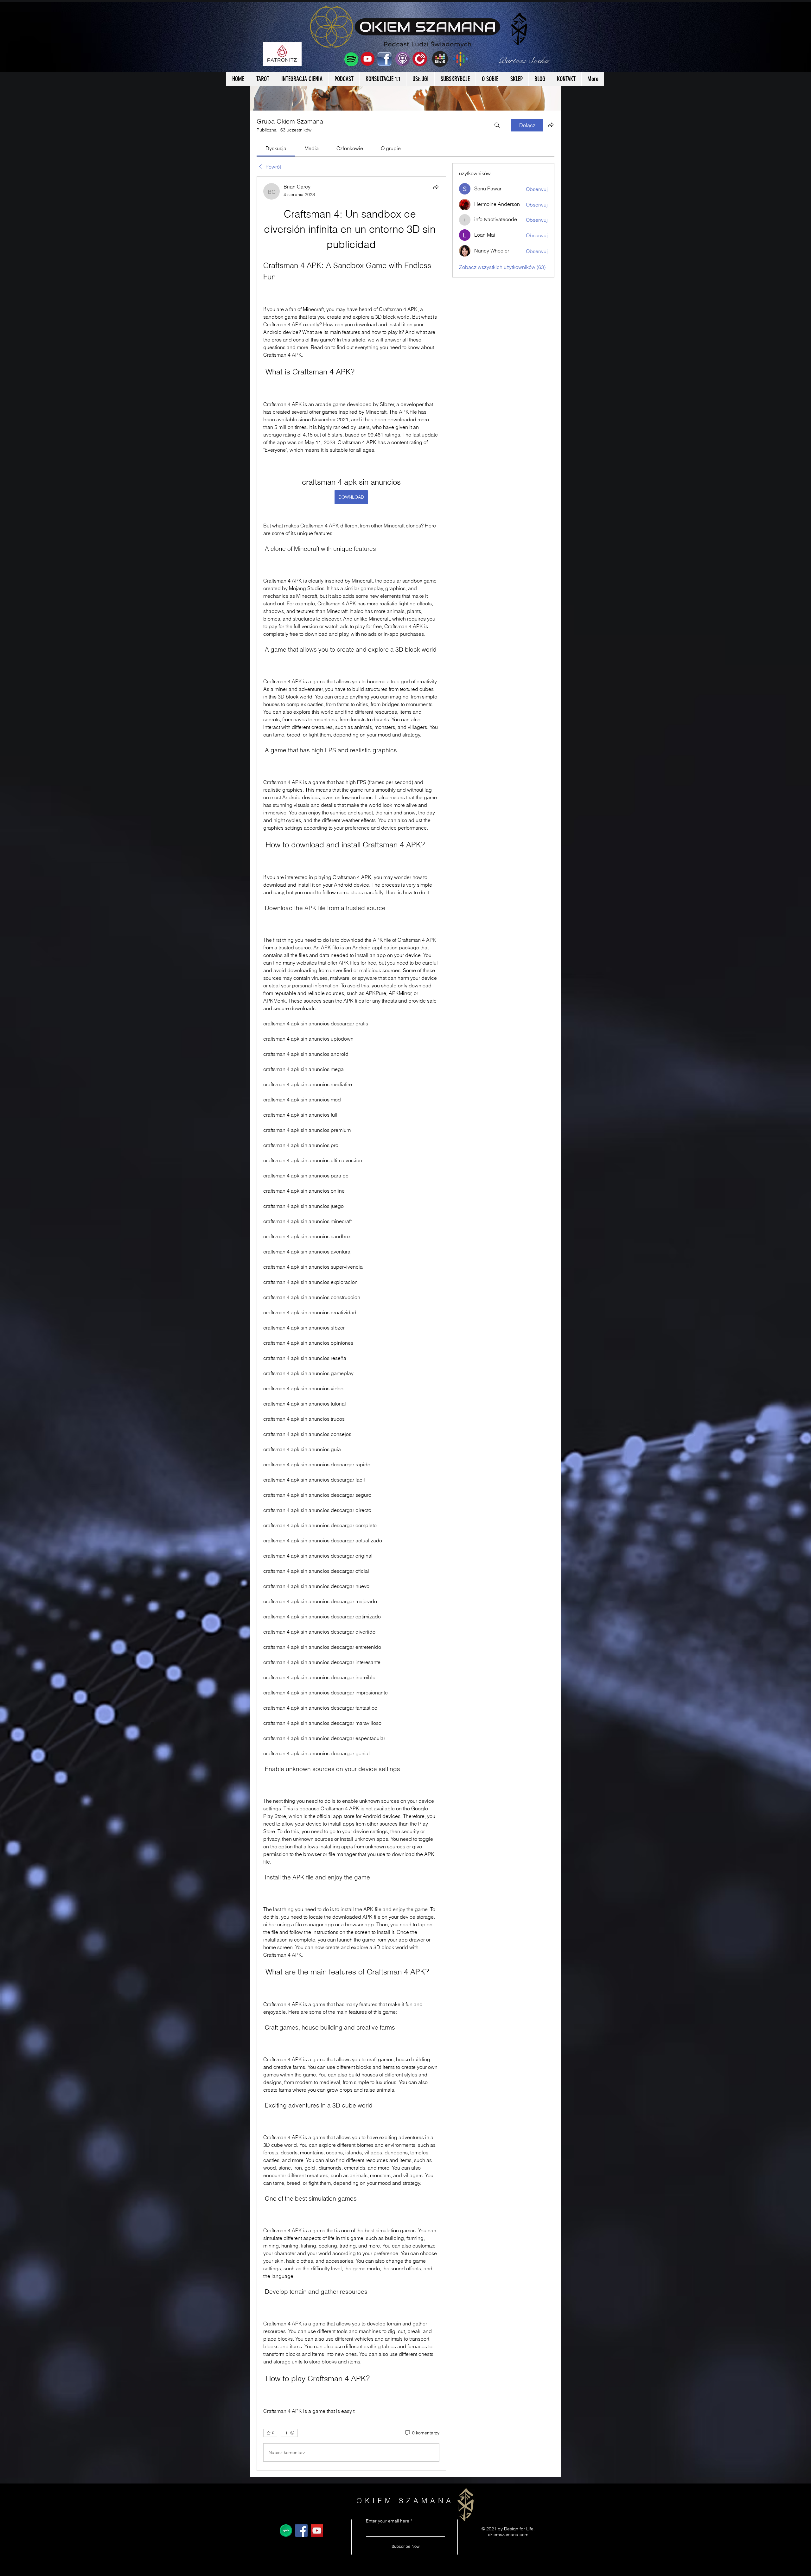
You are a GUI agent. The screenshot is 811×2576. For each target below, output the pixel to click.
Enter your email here (388, 2521)
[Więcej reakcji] (289, 2433)
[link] (276, 148)
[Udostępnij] (436, 187)
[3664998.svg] (286, 2531)
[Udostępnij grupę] (551, 125)
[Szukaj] (497, 125)
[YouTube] (317, 2531)
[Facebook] (301, 2531)
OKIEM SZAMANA (405, 2501)
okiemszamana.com (508, 2535)
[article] (351, 1324)
